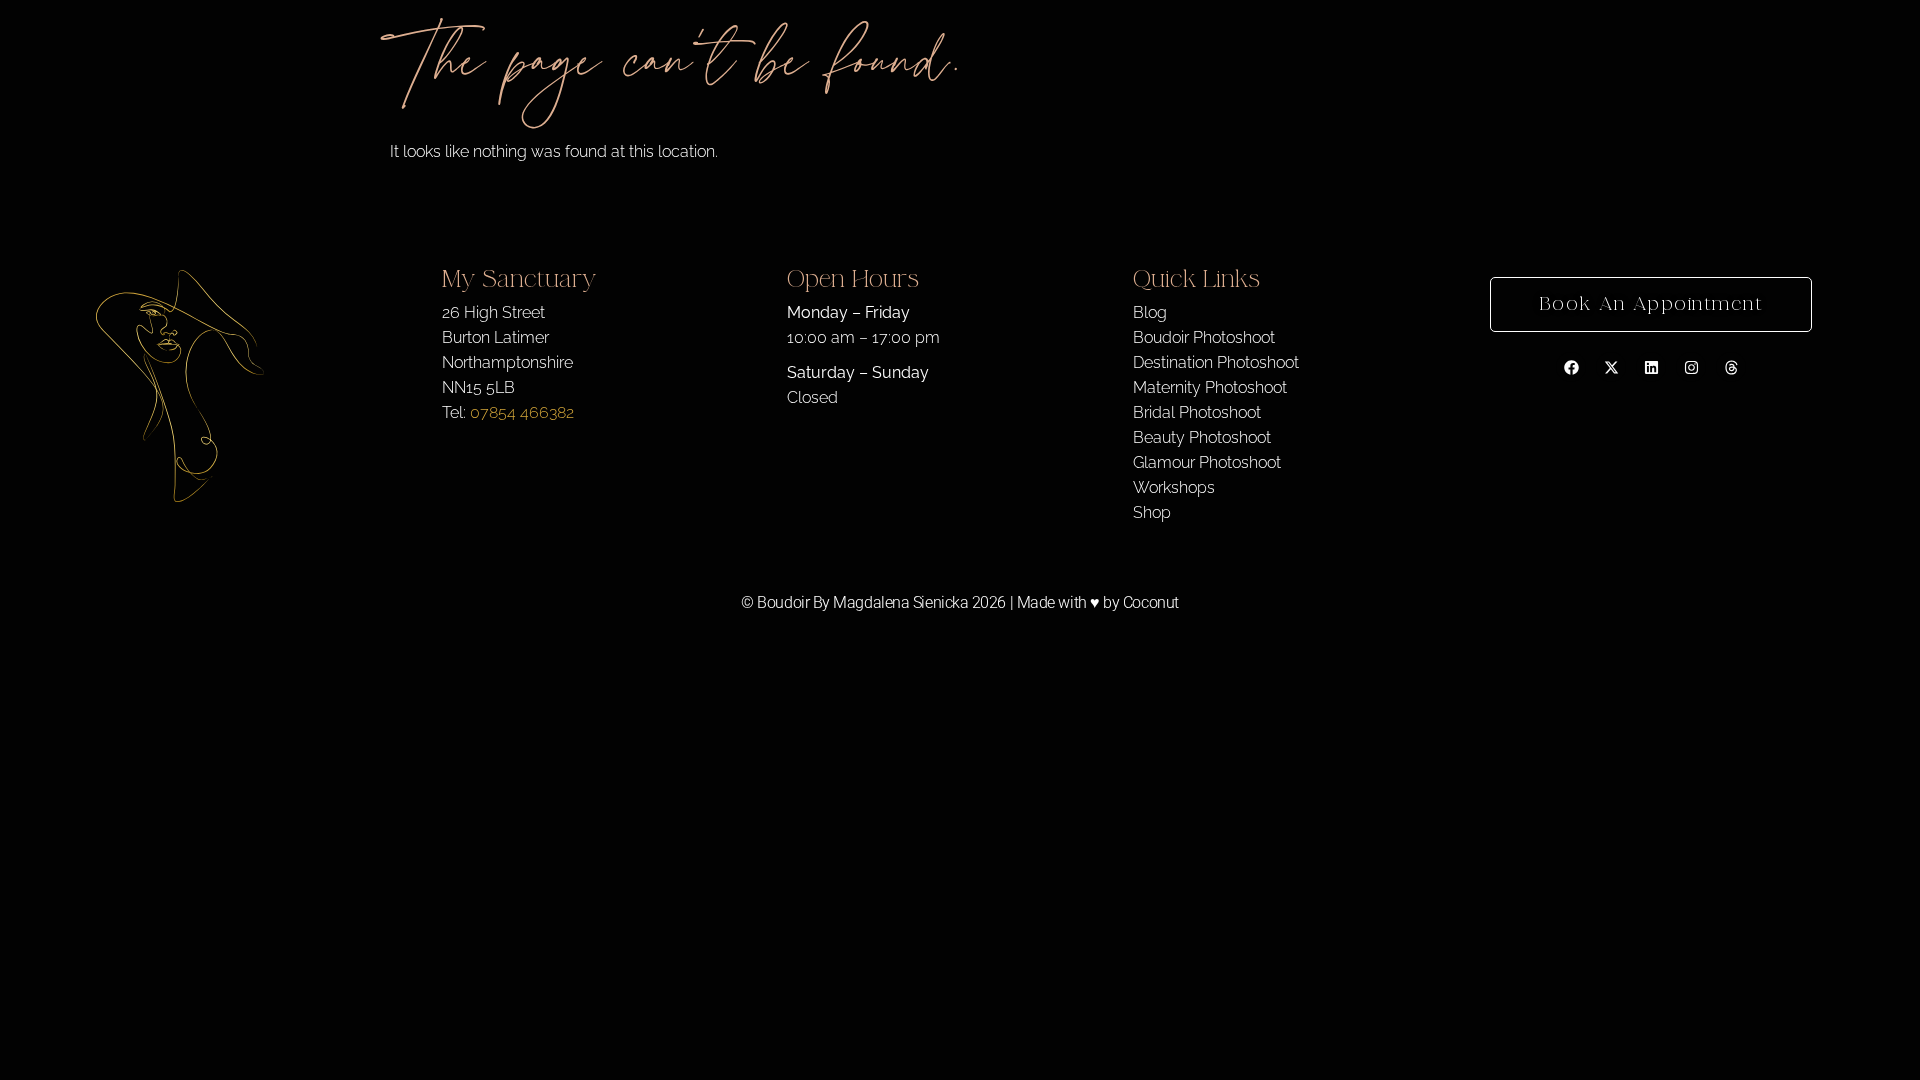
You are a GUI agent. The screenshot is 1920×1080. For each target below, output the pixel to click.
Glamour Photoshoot (1207, 462)
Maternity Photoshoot (1210, 387)
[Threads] (1731, 367)
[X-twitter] (1611, 367)
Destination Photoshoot (1216, 362)
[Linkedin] (1651, 367)
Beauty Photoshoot (1202, 437)
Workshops (1174, 487)
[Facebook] (1571, 367)
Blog (1150, 312)
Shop (1152, 512)
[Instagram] (1691, 367)
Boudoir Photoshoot (1204, 337)
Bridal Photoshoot (1197, 412)
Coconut (1151, 602)
